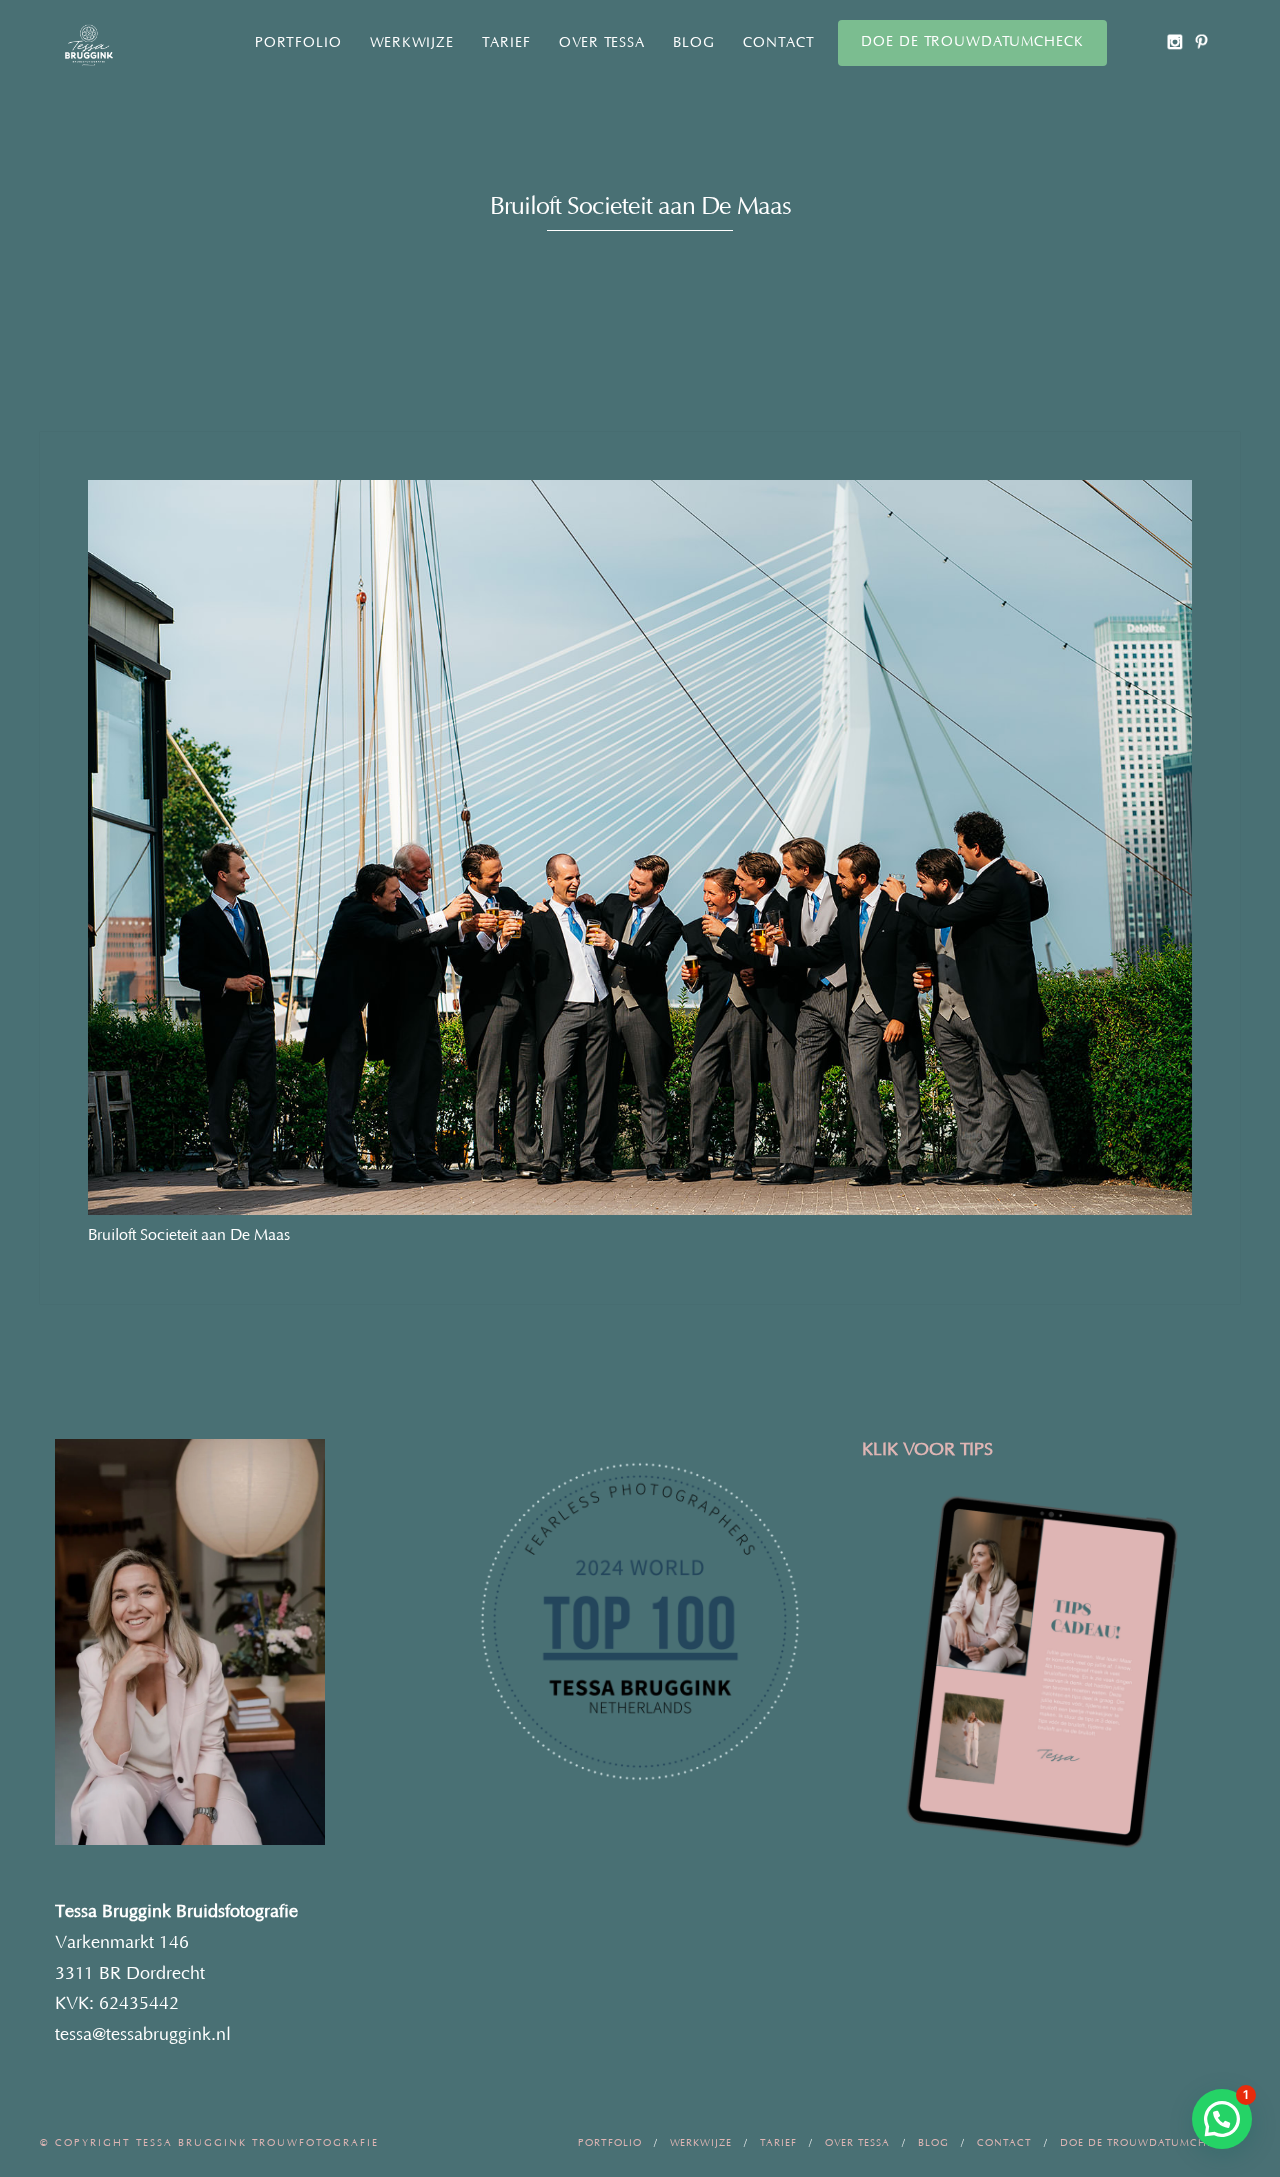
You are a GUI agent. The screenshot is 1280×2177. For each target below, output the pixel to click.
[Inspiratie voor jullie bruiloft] (1201, 41)
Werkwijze (412, 43)
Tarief (506, 43)
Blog (694, 43)
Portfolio (298, 43)
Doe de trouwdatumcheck (972, 42)
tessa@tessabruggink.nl (143, 2035)
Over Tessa (602, 43)
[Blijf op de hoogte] (1174, 41)
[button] (1222, 2119)
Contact (779, 43)
